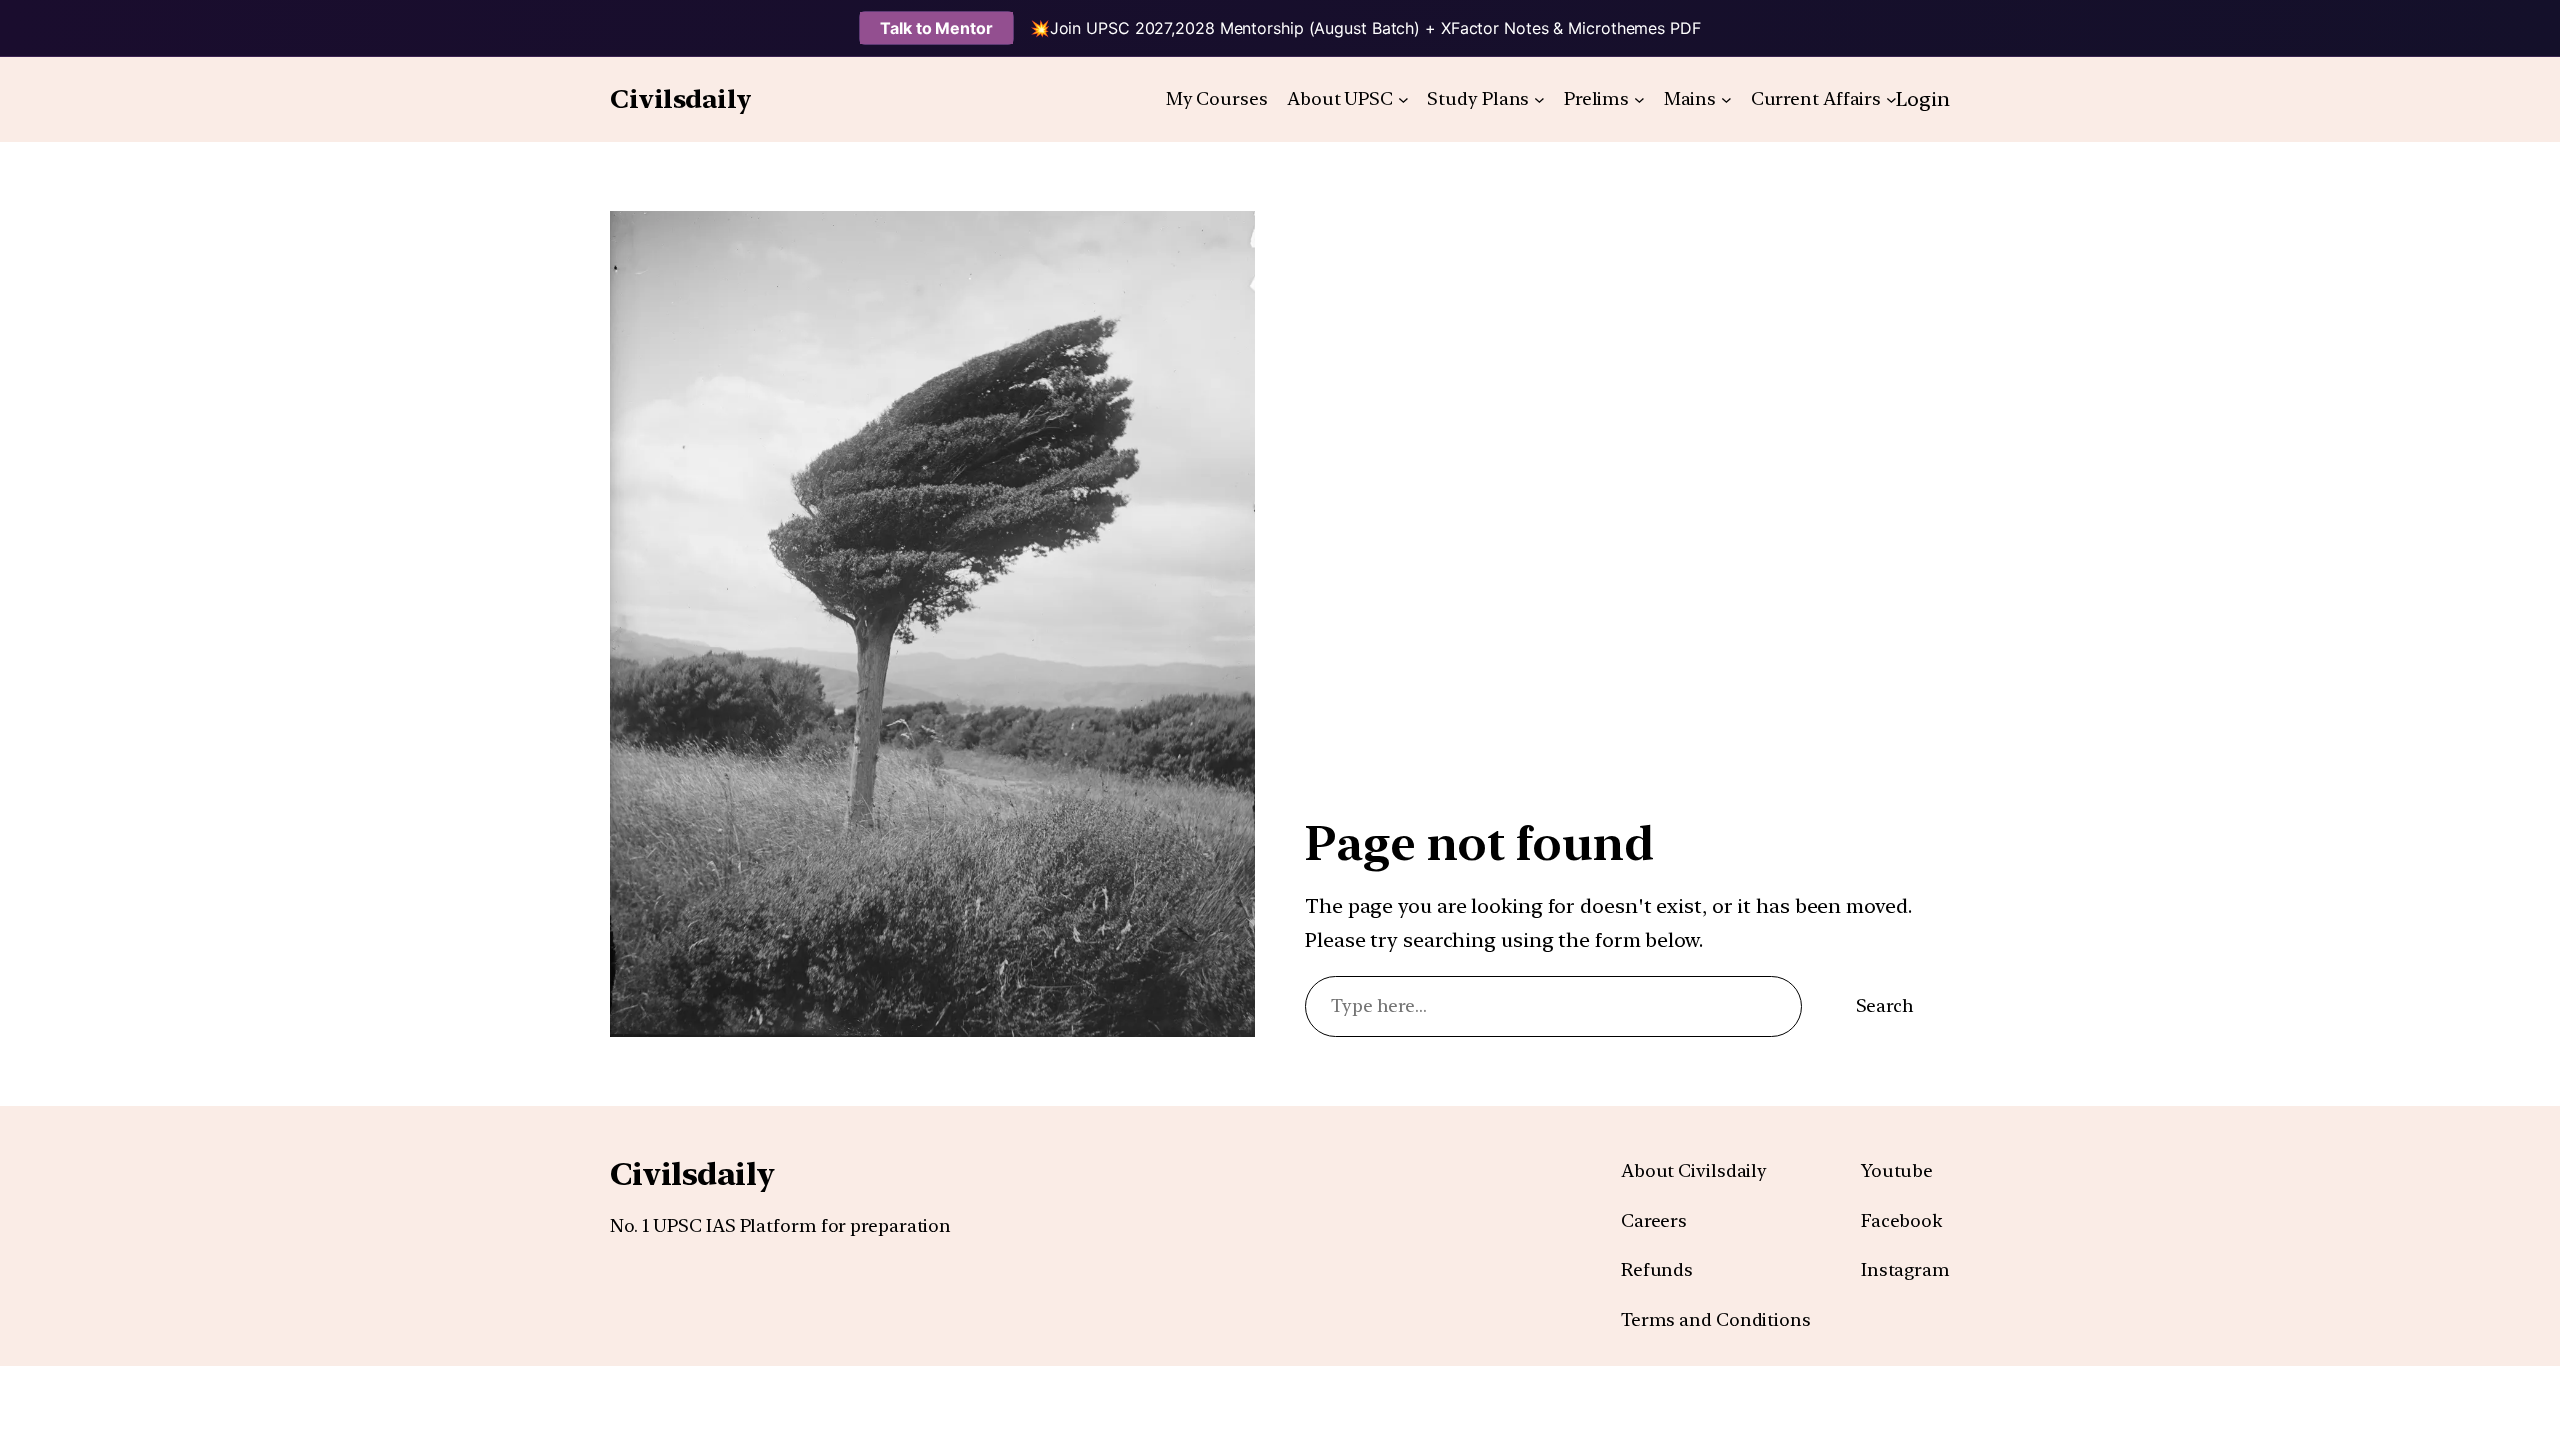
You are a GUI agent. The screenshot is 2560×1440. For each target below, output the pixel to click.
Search (1885, 1005)
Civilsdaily (681, 98)
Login (1923, 99)
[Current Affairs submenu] (1891, 99)
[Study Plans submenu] (1539, 99)
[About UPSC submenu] (1403, 99)
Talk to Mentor (936, 28)
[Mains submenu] (1726, 99)
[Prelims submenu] (1639, 99)
